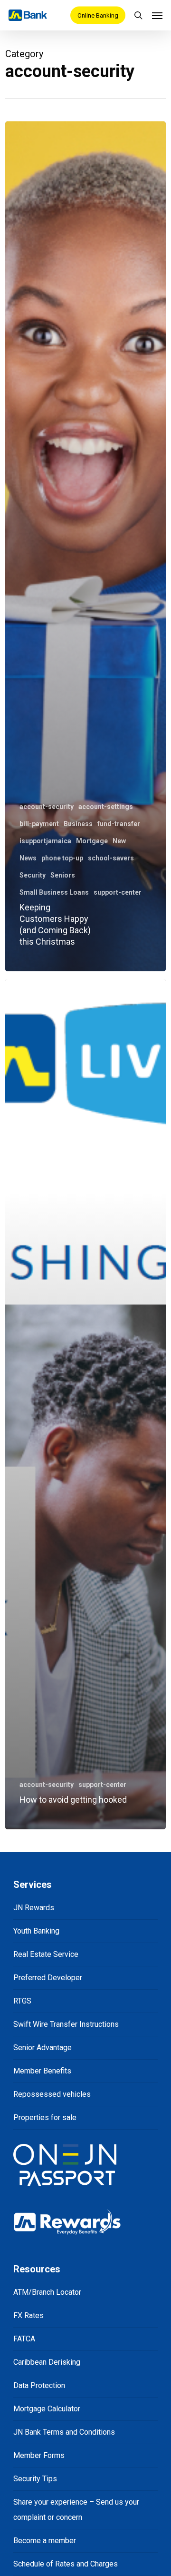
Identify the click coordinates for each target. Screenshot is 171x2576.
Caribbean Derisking (47, 2362)
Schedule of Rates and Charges (66, 2564)
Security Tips (35, 2479)
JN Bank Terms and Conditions (64, 2432)
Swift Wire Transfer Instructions (66, 2024)
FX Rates (28, 2315)
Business (78, 824)
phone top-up (62, 858)
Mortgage (92, 841)
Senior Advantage (43, 2048)
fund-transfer (119, 824)
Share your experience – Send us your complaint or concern (76, 2510)
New (119, 841)
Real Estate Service (46, 1954)
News (28, 858)
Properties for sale (45, 2117)
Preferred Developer (48, 1978)
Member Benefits (42, 2071)
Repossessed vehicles (52, 2094)
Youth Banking (36, 1931)
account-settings (106, 807)
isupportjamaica (45, 841)
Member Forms (39, 2455)
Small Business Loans (54, 892)
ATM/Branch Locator (47, 2292)
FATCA (24, 2339)
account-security (47, 807)
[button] (157, 15)
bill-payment (39, 824)
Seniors (63, 875)
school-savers (111, 858)
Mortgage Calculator (47, 2409)
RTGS (22, 2001)
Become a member (45, 2541)
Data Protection (39, 2385)
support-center (118, 892)
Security (33, 875)
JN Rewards (34, 1908)
